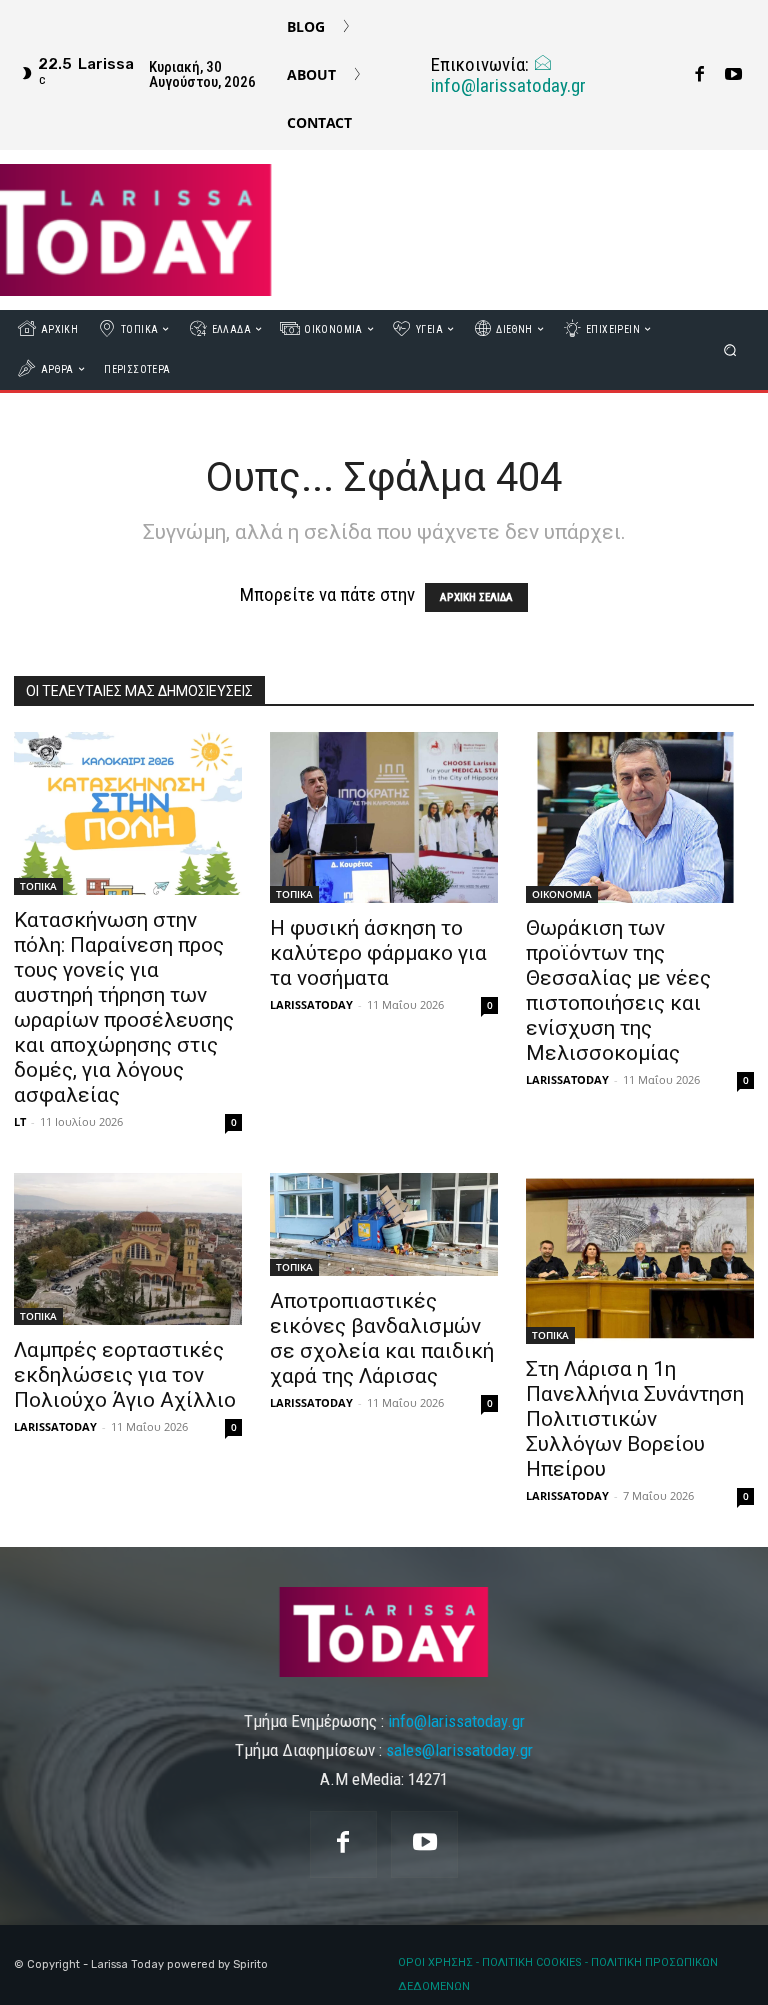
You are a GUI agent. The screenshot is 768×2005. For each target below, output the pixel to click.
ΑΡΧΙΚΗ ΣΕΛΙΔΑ (476, 597)
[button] (730, 349)
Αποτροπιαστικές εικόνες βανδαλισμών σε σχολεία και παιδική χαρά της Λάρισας (382, 1338)
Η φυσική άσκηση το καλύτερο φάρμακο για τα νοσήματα (378, 953)
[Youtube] (733, 75)
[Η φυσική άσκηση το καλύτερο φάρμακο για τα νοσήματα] (384, 817)
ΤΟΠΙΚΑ (38, 886)
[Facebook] (699, 75)
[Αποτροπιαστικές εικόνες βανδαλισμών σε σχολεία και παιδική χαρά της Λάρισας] (384, 1224)
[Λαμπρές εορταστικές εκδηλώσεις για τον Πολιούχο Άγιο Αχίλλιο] (128, 1248)
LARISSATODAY (311, 1004)
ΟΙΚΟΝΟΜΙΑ (562, 894)
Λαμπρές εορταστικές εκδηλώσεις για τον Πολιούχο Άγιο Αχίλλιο (125, 1375)
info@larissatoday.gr (508, 85)
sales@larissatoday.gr (459, 1750)
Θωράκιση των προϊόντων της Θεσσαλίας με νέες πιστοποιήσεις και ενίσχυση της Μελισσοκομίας (618, 990)
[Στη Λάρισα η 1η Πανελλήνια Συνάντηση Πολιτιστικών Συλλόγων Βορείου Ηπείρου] (640, 1258)
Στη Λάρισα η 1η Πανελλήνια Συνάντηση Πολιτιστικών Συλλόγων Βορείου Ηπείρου (635, 1419)
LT (20, 1121)
